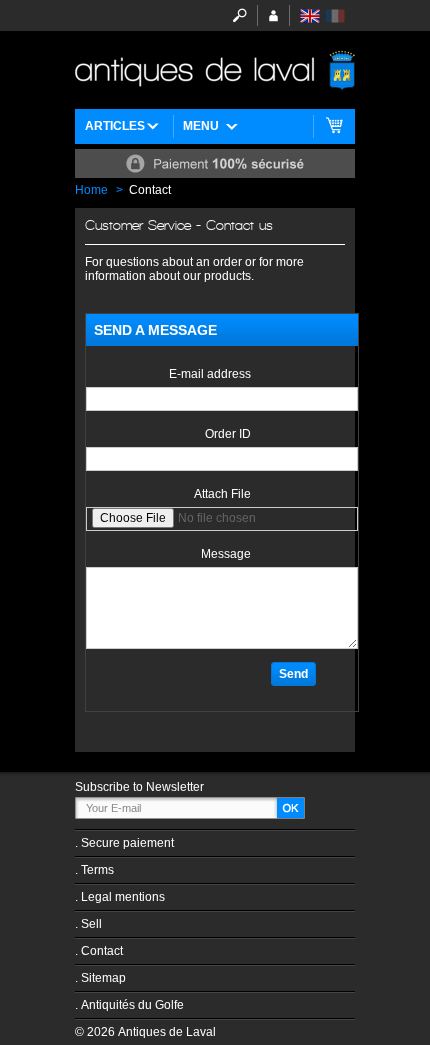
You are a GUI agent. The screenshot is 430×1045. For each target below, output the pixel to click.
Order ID (228, 434)
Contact (102, 951)
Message (226, 554)
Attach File (222, 494)
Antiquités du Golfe (132, 1005)
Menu (201, 126)
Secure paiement (127, 843)
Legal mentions (123, 897)
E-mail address (210, 374)
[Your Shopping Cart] (334, 126)
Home (91, 190)
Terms (97, 870)
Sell (91, 924)
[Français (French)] (335, 16)
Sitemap (103, 978)
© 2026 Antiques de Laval (145, 1032)
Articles (115, 126)
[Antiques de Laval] (215, 70)
